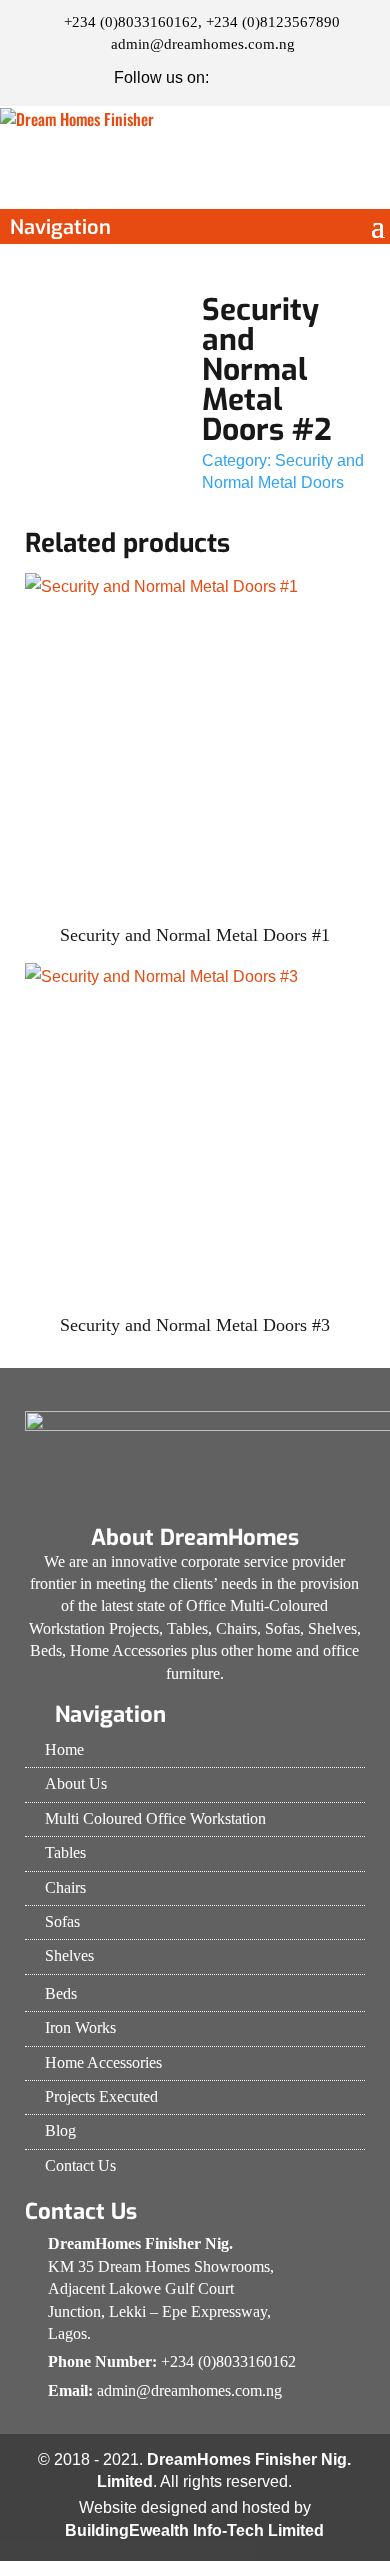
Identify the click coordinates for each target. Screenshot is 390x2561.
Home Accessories (103, 2062)
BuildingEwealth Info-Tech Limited (194, 2530)
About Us (76, 1783)
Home (64, 1749)
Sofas (62, 1921)
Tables (65, 1852)
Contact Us (80, 2165)
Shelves (69, 1955)
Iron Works (80, 2027)
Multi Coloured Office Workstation (155, 1818)
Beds (61, 1993)
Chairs (65, 1887)
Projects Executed (101, 2096)
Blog (60, 2130)
